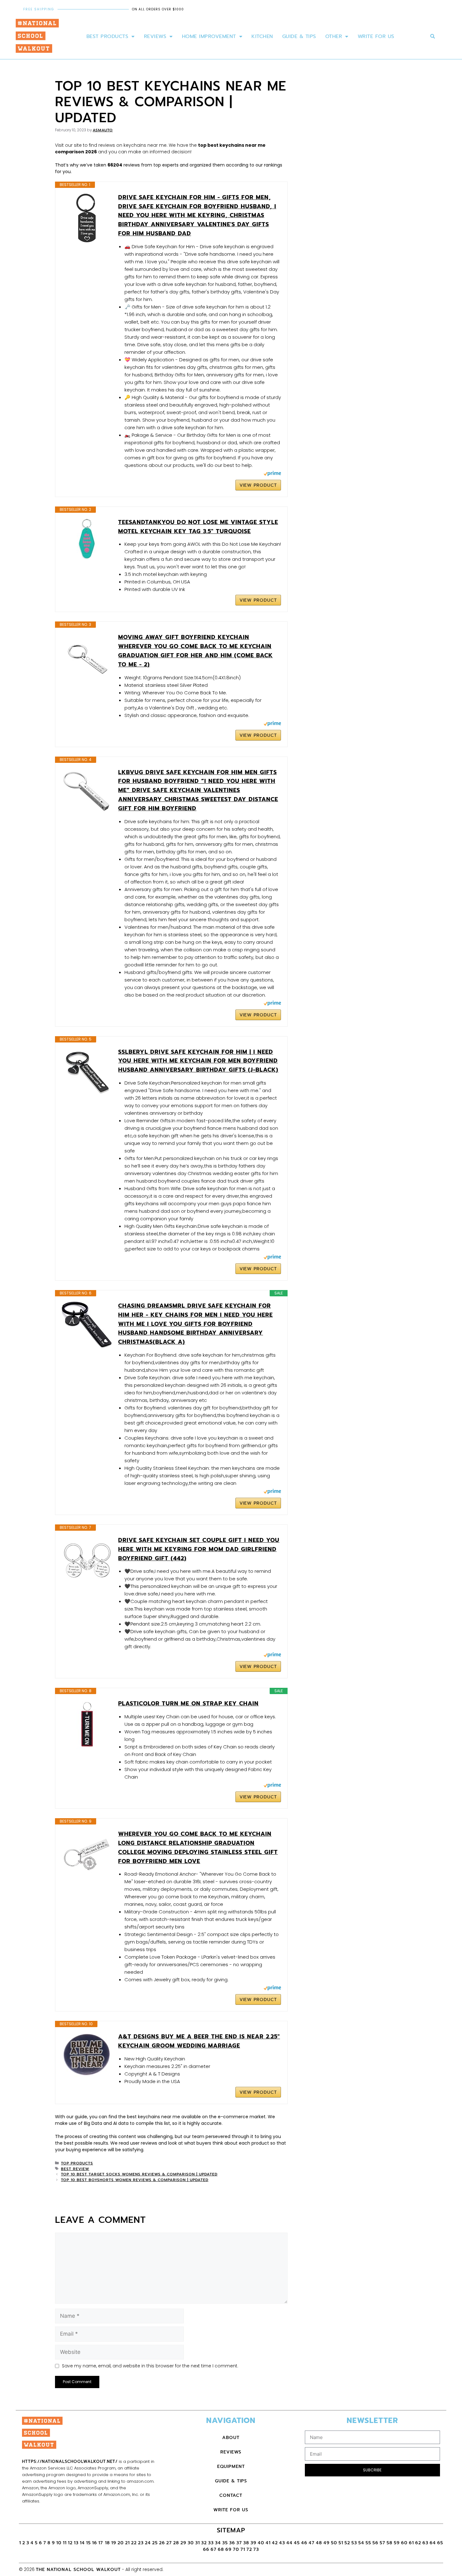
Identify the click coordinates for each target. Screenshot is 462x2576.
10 (59, 2543)
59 (397, 2543)
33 (211, 2543)
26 (162, 2543)
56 (375, 2543)
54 (361, 2543)
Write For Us (376, 36)
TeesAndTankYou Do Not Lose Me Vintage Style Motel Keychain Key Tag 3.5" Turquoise (198, 527)
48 (319, 2543)
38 (246, 2543)
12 (70, 2543)
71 (243, 2549)
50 (334, 2543)
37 (239, 2543)
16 (95, 2543)
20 (121, 2543)
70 (236, 2549)
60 (404, 2543)
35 (225, 2543)
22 (134, 2543)
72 (249, 2549)
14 (82, 2543)
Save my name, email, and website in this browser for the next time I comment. (150, 2366)
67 (214, 2549)
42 (275, 2543)
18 (107, 2543)
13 (76, 2543)
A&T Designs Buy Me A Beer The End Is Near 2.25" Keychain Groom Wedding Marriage (199, 2041)
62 (418, 2543)
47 (312, 2543)
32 (204, 2543)
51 (341, 2543)
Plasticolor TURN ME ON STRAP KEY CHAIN (188, 1704)
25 (155, 2543)
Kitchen (262, 36)
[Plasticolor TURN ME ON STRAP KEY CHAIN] (87, 1724)
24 (148, 2543)
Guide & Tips (299, 36)
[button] (433, 37)
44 (289, 2543)
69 (228, 2549)
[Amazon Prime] (272, 474)
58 (390, 2543)
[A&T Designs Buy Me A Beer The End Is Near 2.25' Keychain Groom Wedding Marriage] (87, 2055)
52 (347, 2543)
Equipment (231, 2467)
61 (411, 2543)
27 (169, 2543)
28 (176, 2543)
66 (206, 2549)
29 (183, 2543)
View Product (258, 485)
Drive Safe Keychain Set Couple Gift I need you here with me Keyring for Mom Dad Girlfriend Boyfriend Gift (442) (199, 1549)
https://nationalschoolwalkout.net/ (70, 2461)
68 (221, 2549)
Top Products (77, 2163)
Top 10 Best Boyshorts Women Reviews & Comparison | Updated (135, 2180)
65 (440, 2543)
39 (253, 2543)
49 (327, 2543)
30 (191, 2543)
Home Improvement (209, 36)
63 (425, 2543)
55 (368, 2543)
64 (433, 2543)
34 (218, 2543)
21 (127, 2543)
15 (88, 2543)
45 (297, 2543)
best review (75, 2169)
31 (198, 2543)
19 (114, 2543)
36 (232, 2543)
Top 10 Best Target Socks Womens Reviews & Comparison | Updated (139, 2174)
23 (141, 2543)
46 (304, 2543)
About (231, 2438)
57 (382, 2543)
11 (65, 2543)
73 (256, 2549)
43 (282, 2543)
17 (102, 2543)
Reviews (155, 36)
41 (268, 2543)
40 (261, 2543)
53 (354, 2543)
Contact (231, 2495)
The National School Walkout (78, 2570)
